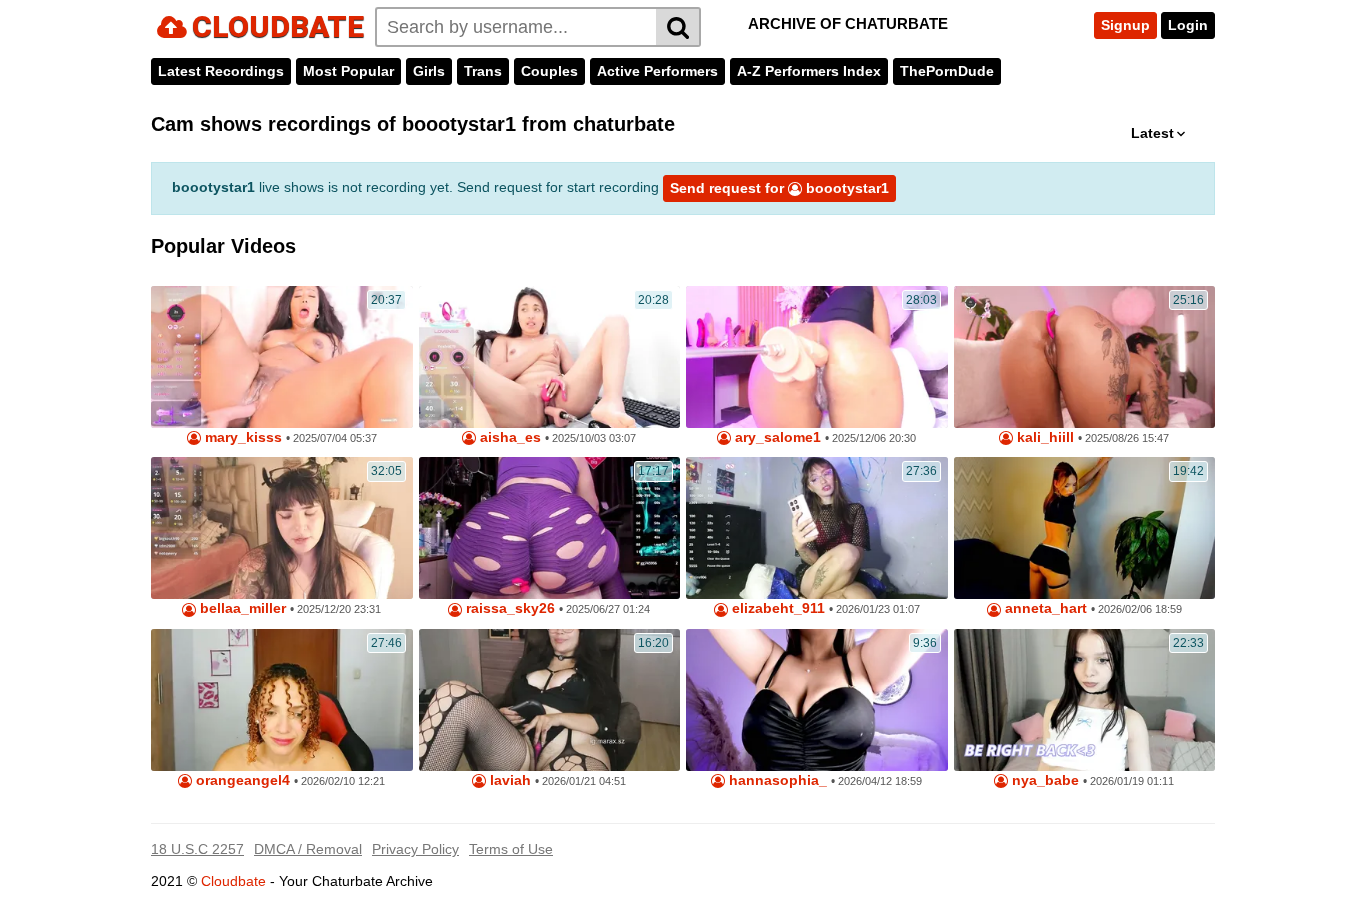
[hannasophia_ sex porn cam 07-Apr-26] (817, 700)
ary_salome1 (776, 437)
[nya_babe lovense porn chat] (1085, 700)
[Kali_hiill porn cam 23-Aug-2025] (1085, 357)
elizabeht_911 (776, 608)
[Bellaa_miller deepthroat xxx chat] (282, 528)
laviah (508, 780)
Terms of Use (511, 849)
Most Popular (348, 71)
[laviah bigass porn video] (550, 700)
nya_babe (1043, 780)
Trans (483, 71)
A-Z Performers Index (809, 71)
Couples (549, 71)
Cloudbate (233, 881)
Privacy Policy (415, 849)
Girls (429, 71)
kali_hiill (1043, 437)
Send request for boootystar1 (779, 188)
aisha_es (508, 437)
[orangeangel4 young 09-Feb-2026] (282, 700)
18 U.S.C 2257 (197, 849)
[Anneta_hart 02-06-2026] (1085, 528)
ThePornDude (947, 71)
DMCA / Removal (308, 849)
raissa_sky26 (508, 608)
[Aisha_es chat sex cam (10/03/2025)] (550, 357)
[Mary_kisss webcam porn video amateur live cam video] (282, 357)
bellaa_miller (241, 608)
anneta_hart (1044, 608)
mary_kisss (241, 437)
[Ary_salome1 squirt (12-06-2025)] (817, 357)
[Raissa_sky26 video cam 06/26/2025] (550, 528)
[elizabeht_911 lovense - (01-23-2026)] (817, 528)
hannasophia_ (776, 780)
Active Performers (657, 71)
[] (678, 27)
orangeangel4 (241, 780)
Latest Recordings (221, 71)
